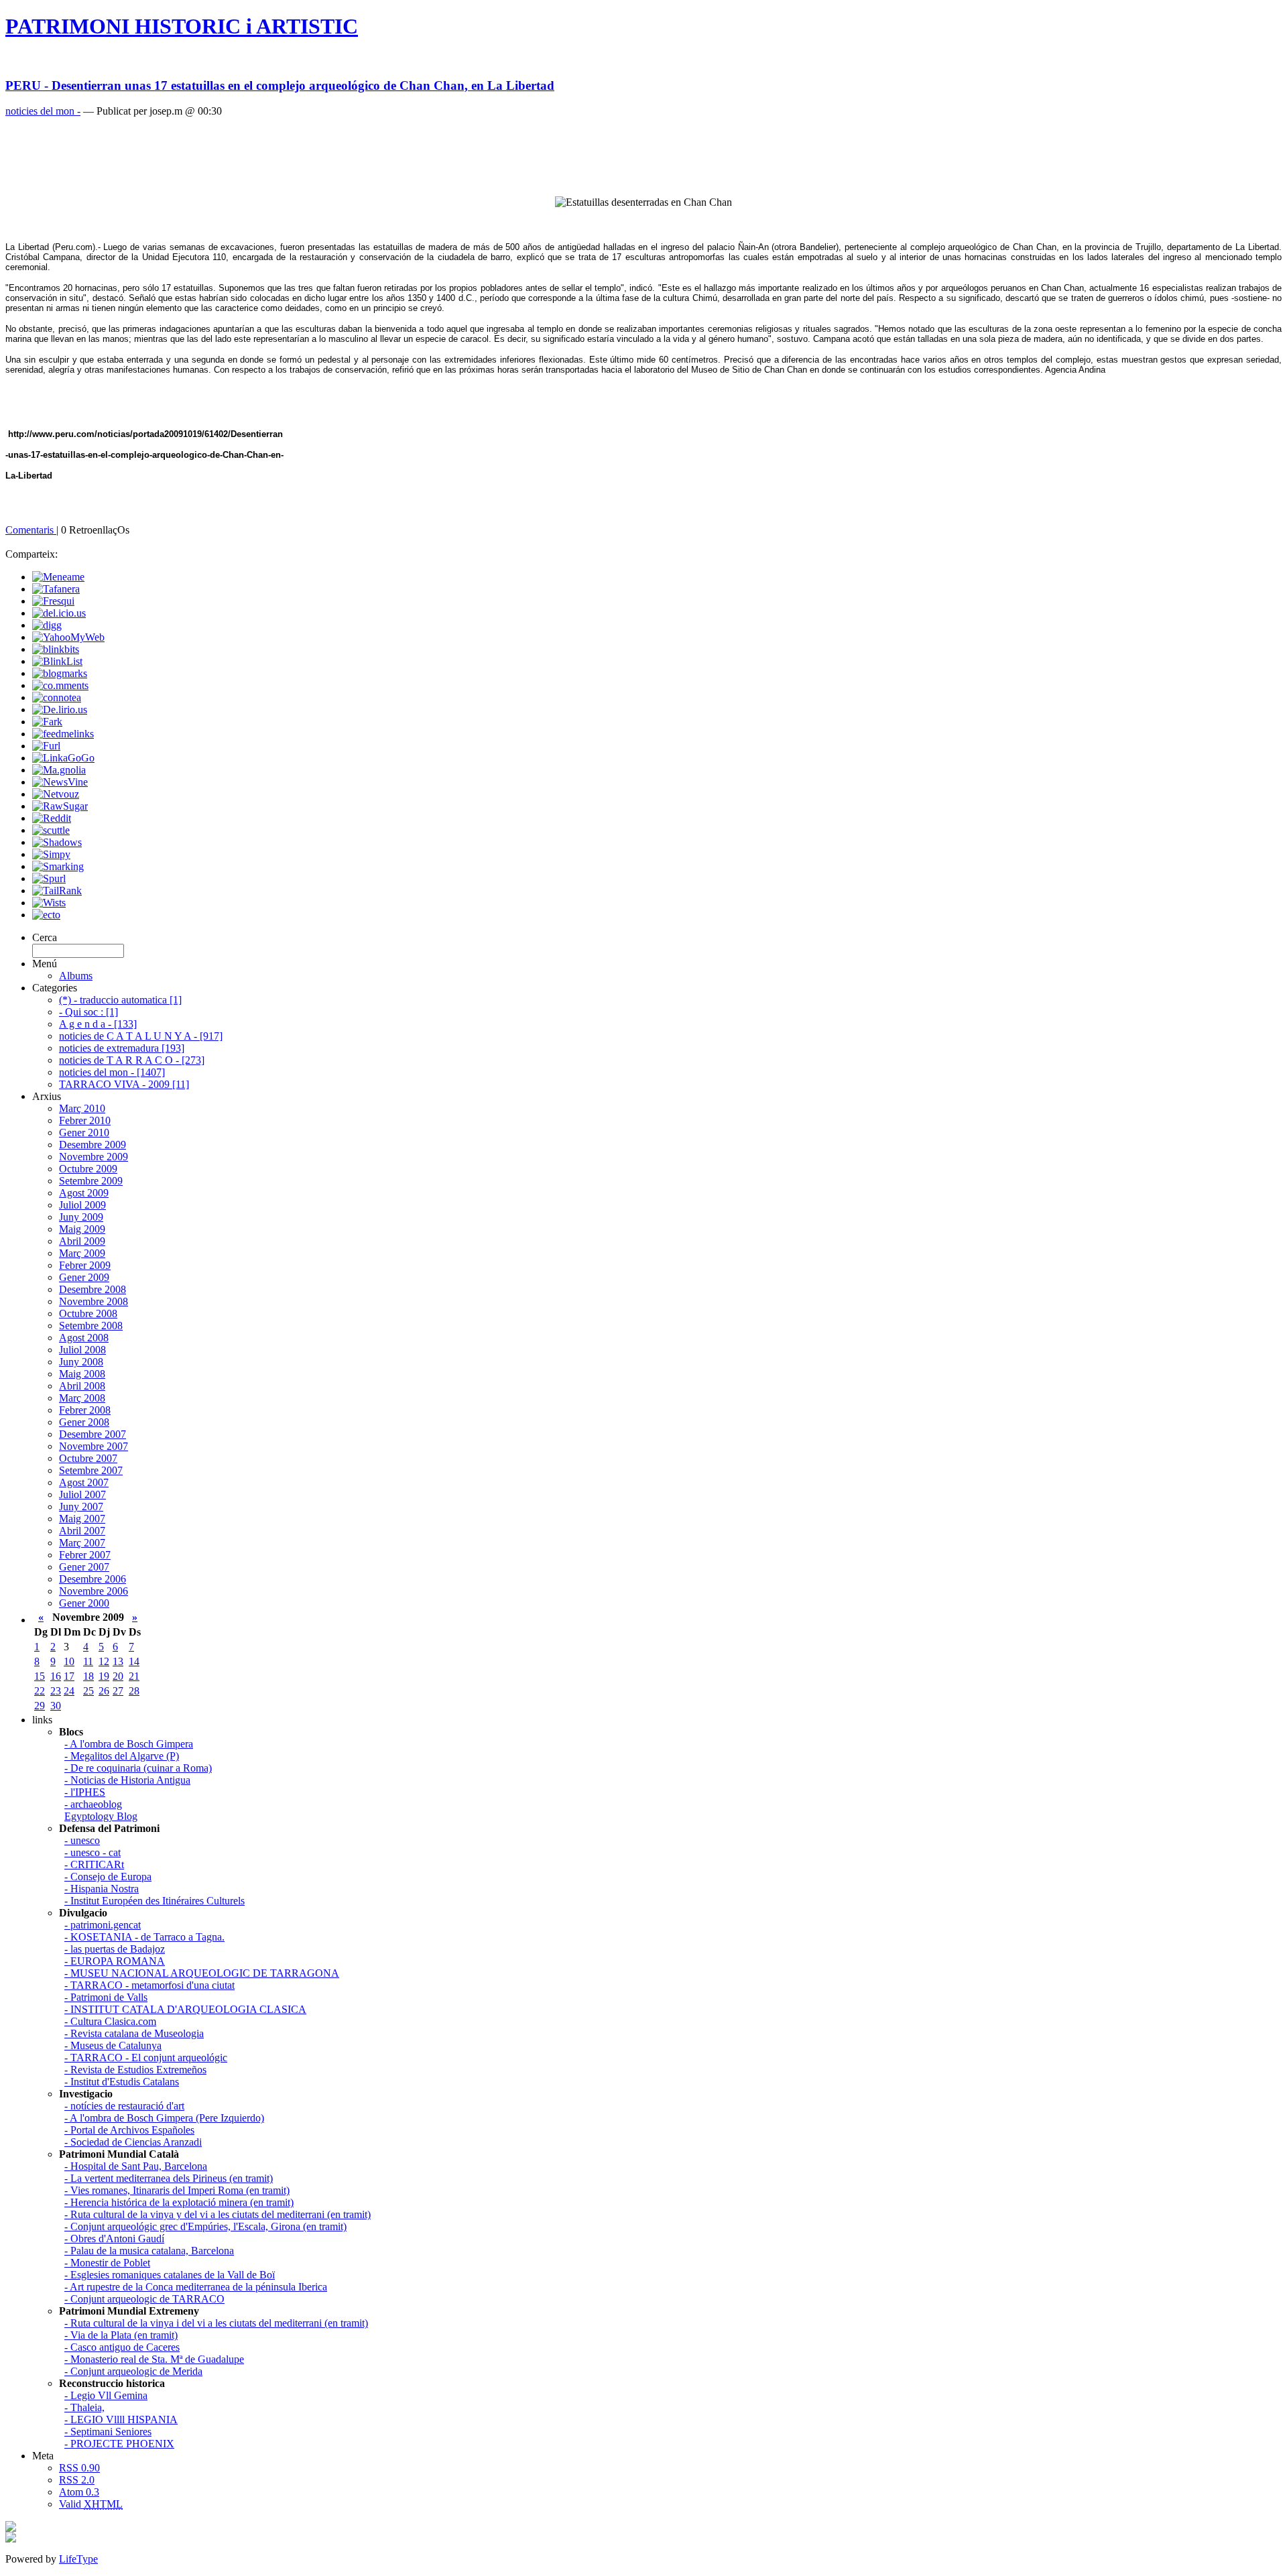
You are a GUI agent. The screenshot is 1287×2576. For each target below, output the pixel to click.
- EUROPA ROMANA (115, 1961)
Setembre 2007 (91, 1470)
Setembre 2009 (91, 1181)
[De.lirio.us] (60, 710)
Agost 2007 (84, 1482)
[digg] (47, 625)
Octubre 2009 (88, 1169)
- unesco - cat (93, 1852)
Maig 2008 (82, 1374)
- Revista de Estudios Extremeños (135, 2070)
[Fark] (47, 722)
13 (118, 1661)
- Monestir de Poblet (107, 2263)
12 (104, 1661)
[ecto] (46, 915)
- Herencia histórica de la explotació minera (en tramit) (179, 2202)
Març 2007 (82, 1543)
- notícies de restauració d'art (124, 2106)
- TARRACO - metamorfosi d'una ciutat (149, 1985)
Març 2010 (82, 1108)
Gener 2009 (84, 1277)
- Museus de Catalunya (113, 2045)
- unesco (82, 1840)
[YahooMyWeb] (68, 637)
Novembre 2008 (94, 1301)
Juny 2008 (81, 1362)
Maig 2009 (82, 1229)
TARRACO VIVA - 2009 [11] (124, 1084)
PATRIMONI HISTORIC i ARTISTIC (182, 26)
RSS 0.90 (79, 2468)
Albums (76, 976)
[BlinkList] (57, 661)
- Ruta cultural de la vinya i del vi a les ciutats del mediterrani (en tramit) (216, 2323)
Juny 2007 (81, 1507)
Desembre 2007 (93, 1434)
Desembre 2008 (93, 1289)
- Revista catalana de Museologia (134, 2033)
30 (56, 1706)
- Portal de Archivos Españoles (129, 2130)
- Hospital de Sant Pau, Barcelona (136, 2166)
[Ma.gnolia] (59, 770)
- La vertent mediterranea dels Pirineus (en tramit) (169, 2178)
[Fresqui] (53, 601)
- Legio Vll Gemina (106, 2395)
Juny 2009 (81, 1217)
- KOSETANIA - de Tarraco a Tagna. (144, 1937)
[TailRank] (57, 891)
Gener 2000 (84, 1603)
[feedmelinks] (63, 734)
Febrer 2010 (85, 1120)
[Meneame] (58, 577)
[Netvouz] (56, 794)
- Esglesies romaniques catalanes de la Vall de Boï (170, 2275)
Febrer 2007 (85, 1555)
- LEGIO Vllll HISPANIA (121, 2419)
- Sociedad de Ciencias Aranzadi (133, 2142)
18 (88, 1676)
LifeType (78, 2559)
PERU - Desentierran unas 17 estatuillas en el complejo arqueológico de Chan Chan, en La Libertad (280, 85)
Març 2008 (82, 1398)
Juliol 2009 (82, 1205)
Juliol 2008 (82, 1350)
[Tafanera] (56, 589)
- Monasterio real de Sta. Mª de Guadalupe (154, 2359)
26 (104, 1691)
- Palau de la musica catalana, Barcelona (149, 2251)
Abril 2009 (82, 1241)
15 (40, 1676)
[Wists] (49, 903)
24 (69, 1691)
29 (40, 1706)
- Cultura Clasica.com (110, 2021)
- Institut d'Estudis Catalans (122, 2082)
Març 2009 (82, 1253)
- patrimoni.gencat (103, 1925)
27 (118, 1691)
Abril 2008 (82, 1386)
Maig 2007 (82, 1519)
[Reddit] (52, 818)
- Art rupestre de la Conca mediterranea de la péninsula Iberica (196, 2287)
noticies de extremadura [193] (122, 1048)
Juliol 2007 (82, 1494)
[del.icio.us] (59, 613)
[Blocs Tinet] (11, 2528)
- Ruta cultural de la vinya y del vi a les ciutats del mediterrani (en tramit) (218, 2214)
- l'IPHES (85, 1792)
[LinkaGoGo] (63, 758)
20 (118, 1676)
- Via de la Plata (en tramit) (121, 2335)
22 (40, 1691)
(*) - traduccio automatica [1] (120, 1000)
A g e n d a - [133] (98, 1024)
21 (134, 1676)
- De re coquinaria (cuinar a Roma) (138, 1768)
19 (104, 1676)
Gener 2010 (84, 1132)
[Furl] (46, 746)
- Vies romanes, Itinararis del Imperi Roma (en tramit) (177, 2190)
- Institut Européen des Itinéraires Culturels (155, 1901)
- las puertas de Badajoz (115, 1949)
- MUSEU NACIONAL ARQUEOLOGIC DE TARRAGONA (202, 1973)
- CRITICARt (94, 1864)
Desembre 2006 (93, 1579)
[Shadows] (57, 842)
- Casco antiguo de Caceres (122, 2347)
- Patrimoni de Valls (106, 1997)
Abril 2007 (82, 1531)
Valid (91, 2504)
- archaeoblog (93, 1804)
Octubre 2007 (88, 1458)
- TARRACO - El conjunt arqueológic (146, 2058)
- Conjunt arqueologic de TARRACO (144, 2299)
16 (56, 1676)
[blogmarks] (60, 673)
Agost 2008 (84, 1338)
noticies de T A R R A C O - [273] (132, 1060)
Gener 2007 (84, 1567)
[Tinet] (11, 2539)
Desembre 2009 (93, 1145)
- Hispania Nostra (102, 1889)
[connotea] (57, 697)
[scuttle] (51, 830)
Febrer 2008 (85, 1410)
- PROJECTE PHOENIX (119, 2444)
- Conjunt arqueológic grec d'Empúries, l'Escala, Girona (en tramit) (205, 2226)
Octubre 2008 (88, 1313)
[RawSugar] (60, 806)
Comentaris (31, 530)
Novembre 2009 (94, 1157)
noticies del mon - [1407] (112, 1072)
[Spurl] (49, 878)
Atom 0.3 (79, 2492)
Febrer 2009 (85, 1265)
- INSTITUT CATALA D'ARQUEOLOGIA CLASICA (185, 2009)
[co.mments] (60, 685)
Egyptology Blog (101, 1816)
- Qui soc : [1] (88, 1012)
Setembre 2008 (91, 1326)
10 (69, 1661)
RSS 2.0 (77, 2480)
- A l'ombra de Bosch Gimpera (129, 1744)
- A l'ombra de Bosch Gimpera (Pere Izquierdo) (164, 2118)
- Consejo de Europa (108, 1877)
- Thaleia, (84, 2407)
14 (134, 1661)
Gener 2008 (84, 1422)
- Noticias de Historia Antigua (127, 1780)
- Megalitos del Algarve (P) (122, 1756)
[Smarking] (58, 866)
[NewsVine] (60, 782)
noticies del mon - (43, 111)
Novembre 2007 (94, 1446)
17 (69, 1676)
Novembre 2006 (94, 1591)
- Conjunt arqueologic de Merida (133, 2371)
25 (88, 1691)
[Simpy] (51, 854)
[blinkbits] (56, 649)
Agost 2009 (84, 1193)
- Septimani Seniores (108, 2432)
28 (134, 1691)
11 (88, 1661)
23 (56, 1691)
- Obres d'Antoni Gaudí (114, 2238)
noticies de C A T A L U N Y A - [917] (141, 1036)
